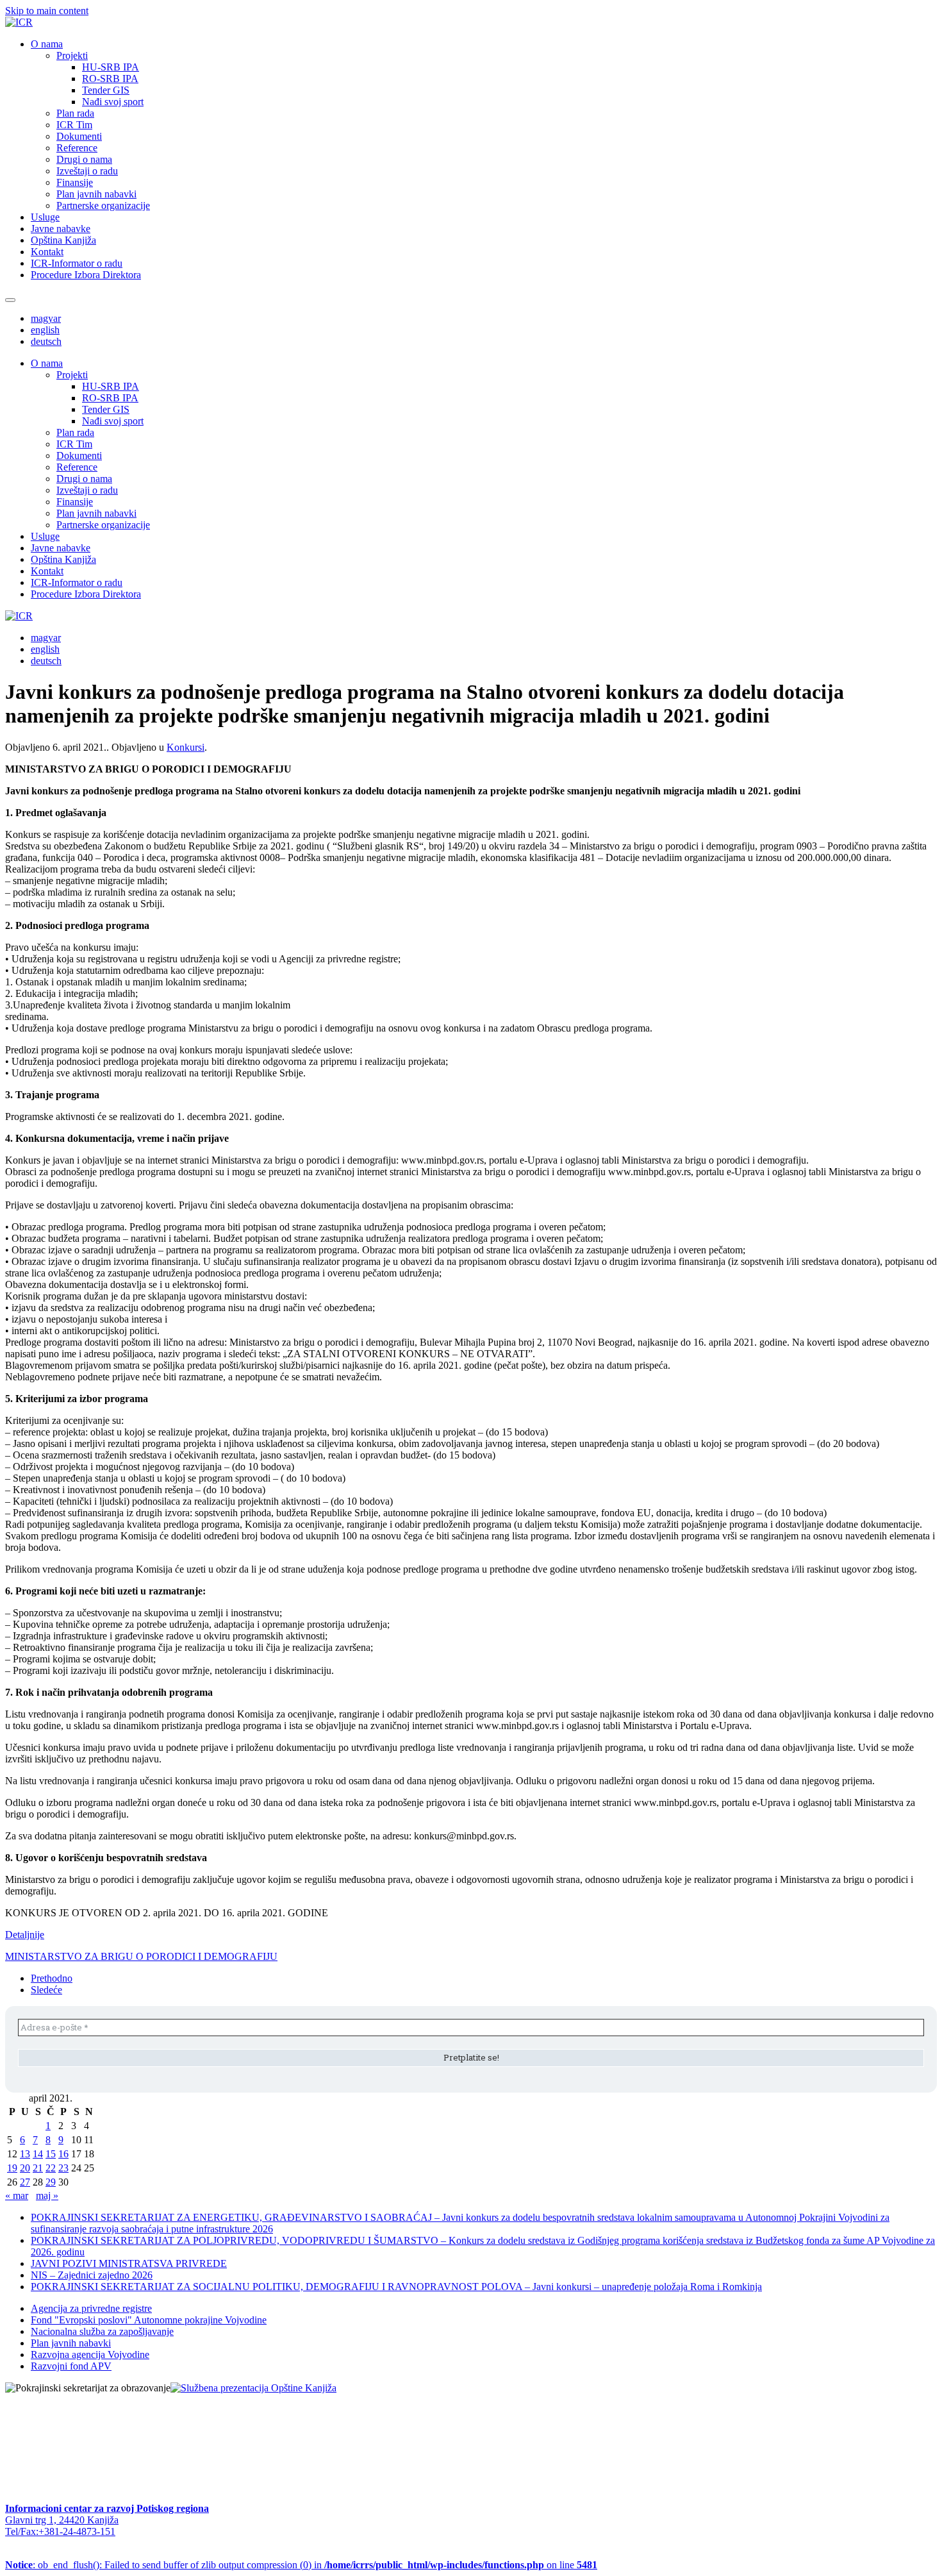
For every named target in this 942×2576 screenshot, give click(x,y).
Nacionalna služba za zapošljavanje (102, 2331)
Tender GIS (106, 90)
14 (38, 2154)
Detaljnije (25, 1935)
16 (63, 2154)
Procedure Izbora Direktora (86, 275)
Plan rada (75, 113)
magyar (46, 318)
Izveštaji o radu (87, 171)
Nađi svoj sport (113, 102)
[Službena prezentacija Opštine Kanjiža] (253, 2388)
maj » (47, 2195)
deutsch (46, 341)
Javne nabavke (61, 229)
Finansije (75, 182)
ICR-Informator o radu (77, 263)
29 (51, 2182)
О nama (47, 44)
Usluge (45, 217)
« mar (17, 2195)
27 (25, 2182)
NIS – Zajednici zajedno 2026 (92, 2275)
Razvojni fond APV (71, 2366)
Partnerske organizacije (103, 205)
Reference (77, 148)
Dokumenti (79, 136)
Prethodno (52, 1978)
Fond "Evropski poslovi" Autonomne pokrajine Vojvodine (149, 2320)
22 (51, 2168)
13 (25, 2154)
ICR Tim (74, 125)
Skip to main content (47, 11)
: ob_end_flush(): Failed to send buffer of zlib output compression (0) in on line (301, 2565)
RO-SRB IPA (110, 79)
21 (38, 2168)
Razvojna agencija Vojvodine (90, 2354)
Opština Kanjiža (63, 240)
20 (25, 2168)
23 (63, 2168)
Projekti (72, 55)
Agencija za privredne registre (91, 2308)
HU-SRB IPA (111, 67)
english (45, 330)
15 (51, 2154)
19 (12, 2168)
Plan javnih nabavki (96, 194)
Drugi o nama (84, 159)
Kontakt (47, 252)
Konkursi (186, 747)
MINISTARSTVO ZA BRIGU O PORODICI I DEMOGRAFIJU (141, 1956)
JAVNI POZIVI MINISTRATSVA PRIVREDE (129, 2263)
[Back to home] (19, 22)
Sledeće (46, 1990)
